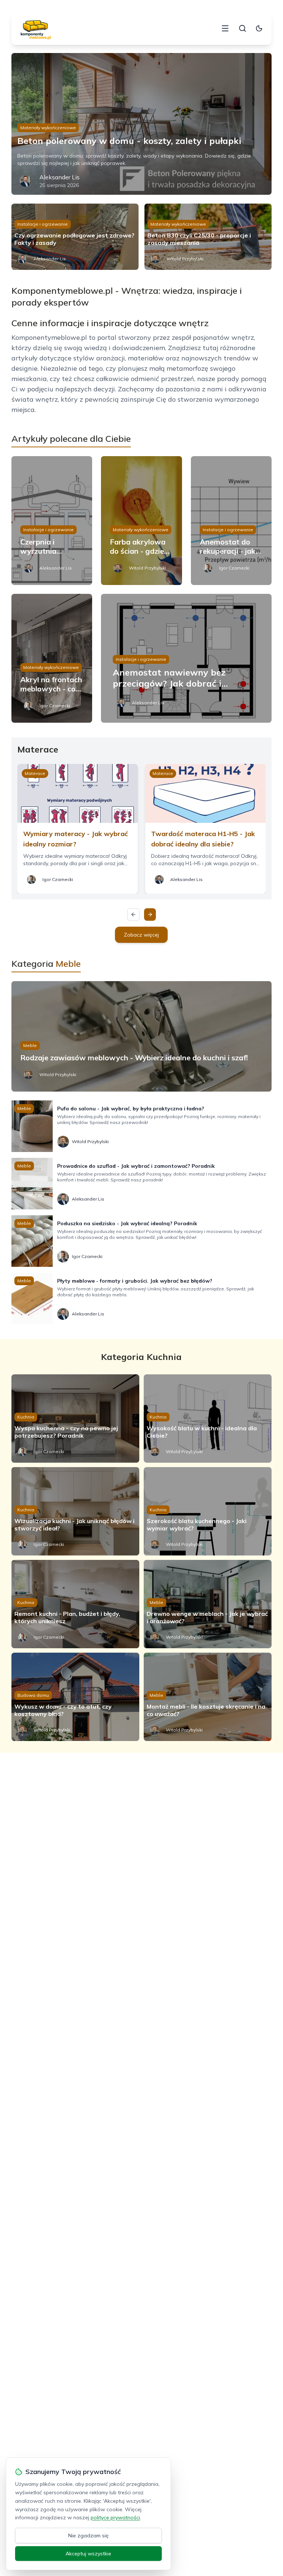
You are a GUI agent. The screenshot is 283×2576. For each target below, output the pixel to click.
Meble (30, 1045)
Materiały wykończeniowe (48, 128)
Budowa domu (33, 1695)
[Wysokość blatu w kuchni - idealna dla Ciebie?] (208, 1419)
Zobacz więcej (141, 935)
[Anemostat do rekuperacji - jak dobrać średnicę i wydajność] (231, 521)
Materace (35, 773)
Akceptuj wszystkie (88, 2554)
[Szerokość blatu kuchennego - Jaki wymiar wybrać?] (208, 1511)
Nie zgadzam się (88, 2536)
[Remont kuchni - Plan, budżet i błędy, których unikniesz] (75, 1604)
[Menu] (225, 28)
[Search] (242, 28)
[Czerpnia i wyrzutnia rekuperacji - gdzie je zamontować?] (52, 521)
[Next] (150, 915)
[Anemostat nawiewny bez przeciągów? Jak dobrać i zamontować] (186, 658)
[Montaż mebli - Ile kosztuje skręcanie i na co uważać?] (208, 1697)
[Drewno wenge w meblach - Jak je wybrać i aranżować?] (208, 1604)
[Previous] (133, 915)
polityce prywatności (115, 2517)
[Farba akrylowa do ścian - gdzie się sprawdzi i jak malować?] (141, 521)
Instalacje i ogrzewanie (43, 224)
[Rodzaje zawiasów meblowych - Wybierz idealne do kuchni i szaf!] (142, 1036)
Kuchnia (26, 1417)
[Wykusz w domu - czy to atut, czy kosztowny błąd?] (75, 1697)
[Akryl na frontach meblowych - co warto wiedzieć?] (52, 658)
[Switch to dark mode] (259, 28)
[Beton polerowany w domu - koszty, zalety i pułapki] (142, 124)
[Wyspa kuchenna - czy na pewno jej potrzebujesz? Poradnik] (75, 1419)
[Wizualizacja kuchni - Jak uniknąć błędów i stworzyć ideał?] (75, 1511)
